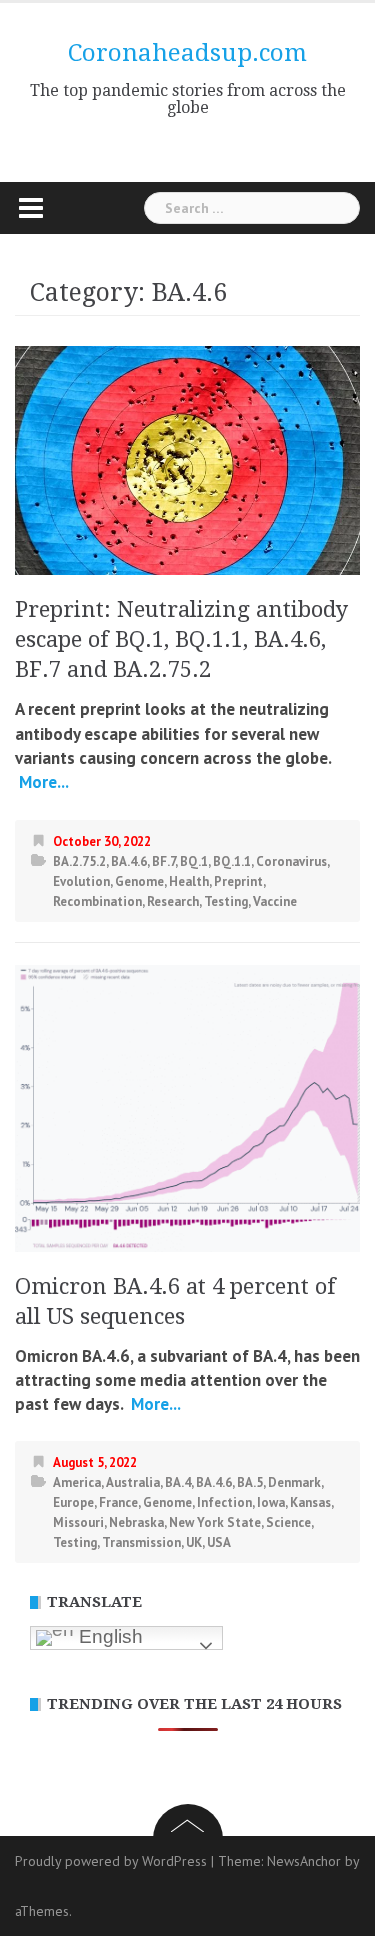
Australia (133, 1482)
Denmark (294, 1482)
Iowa (271, 1502)
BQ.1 (194, 861)
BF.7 (163, 861)
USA (219, 1542)
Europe (73, 1502)
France (118, 1502)
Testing (226, 901)
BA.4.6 (129, 861)
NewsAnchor (304, 1861)
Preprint (238, 881)
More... (42, 782)
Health (189, 881)
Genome (139, 881)
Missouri (78, 1522)
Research (173, 901)
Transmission (141, 1542)
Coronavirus (291, 861)
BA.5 (250, 1482)
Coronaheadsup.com (187, 53)
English (108, 1636)
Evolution (81, 881)
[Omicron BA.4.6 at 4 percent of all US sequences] (187, 1106)
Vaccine (275, 901)
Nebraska (136, 1522)
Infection (224, 1502)
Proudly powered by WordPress (111, 1861)
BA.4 (178, 1482)
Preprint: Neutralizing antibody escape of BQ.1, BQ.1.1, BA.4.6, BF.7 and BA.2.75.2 (181, 639)
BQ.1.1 (232, 861)
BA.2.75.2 (79, 861)
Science (288, 1522)
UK (194, 1542)
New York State (215, 1522)
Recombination (97, 901)
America (77, 1482)
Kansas (310, 1502)
